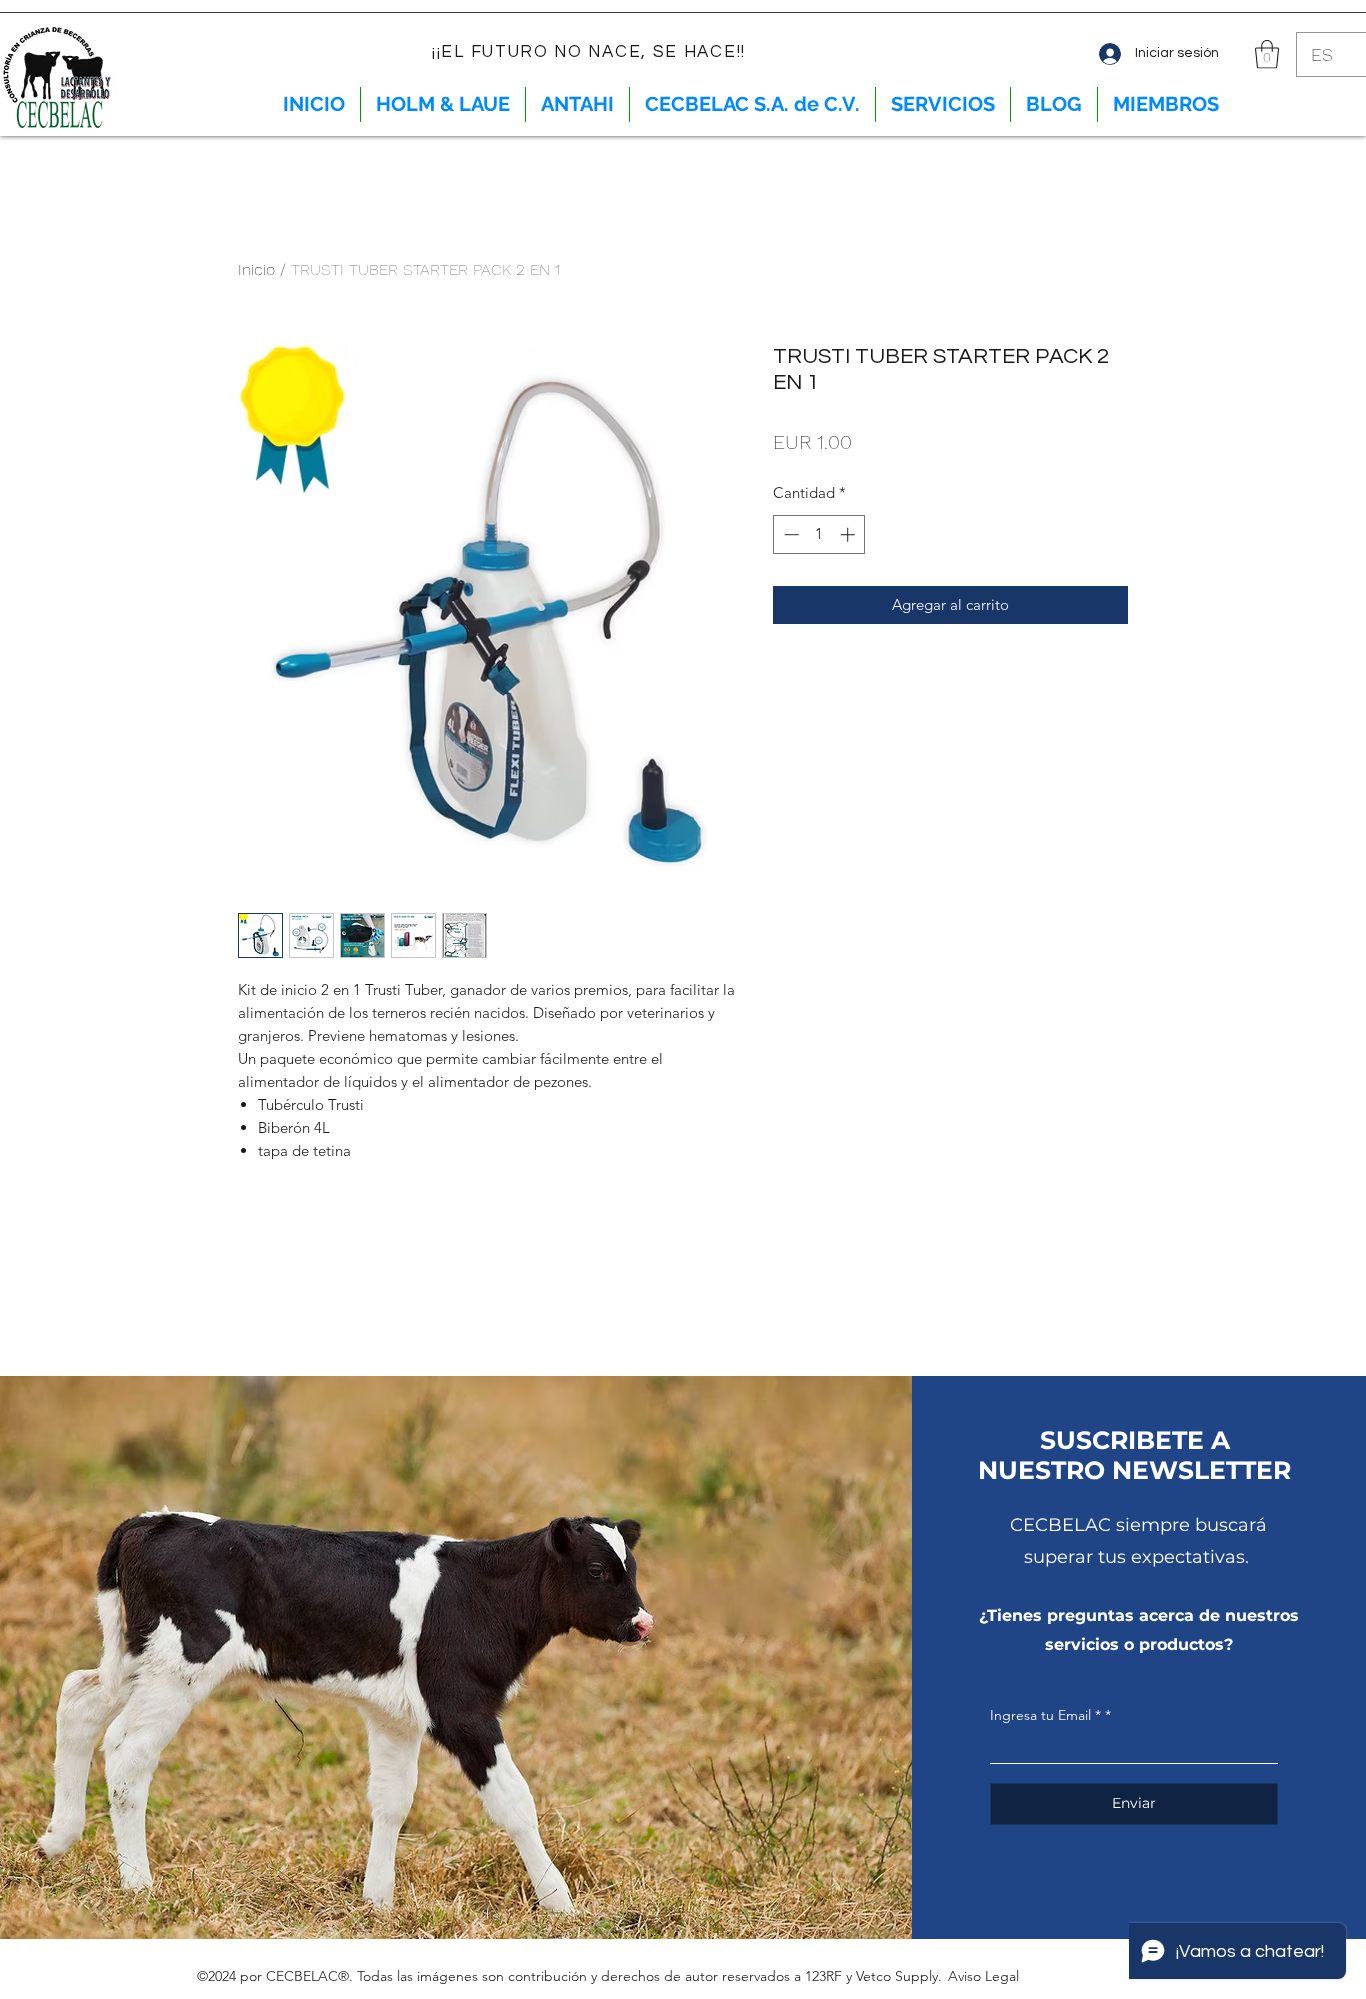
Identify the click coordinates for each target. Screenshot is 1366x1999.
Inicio (256, 269)
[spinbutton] (819, 534)
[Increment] (849, 534)
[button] (1267, 54)
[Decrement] (789, 534)
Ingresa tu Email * (1045, 1715)
